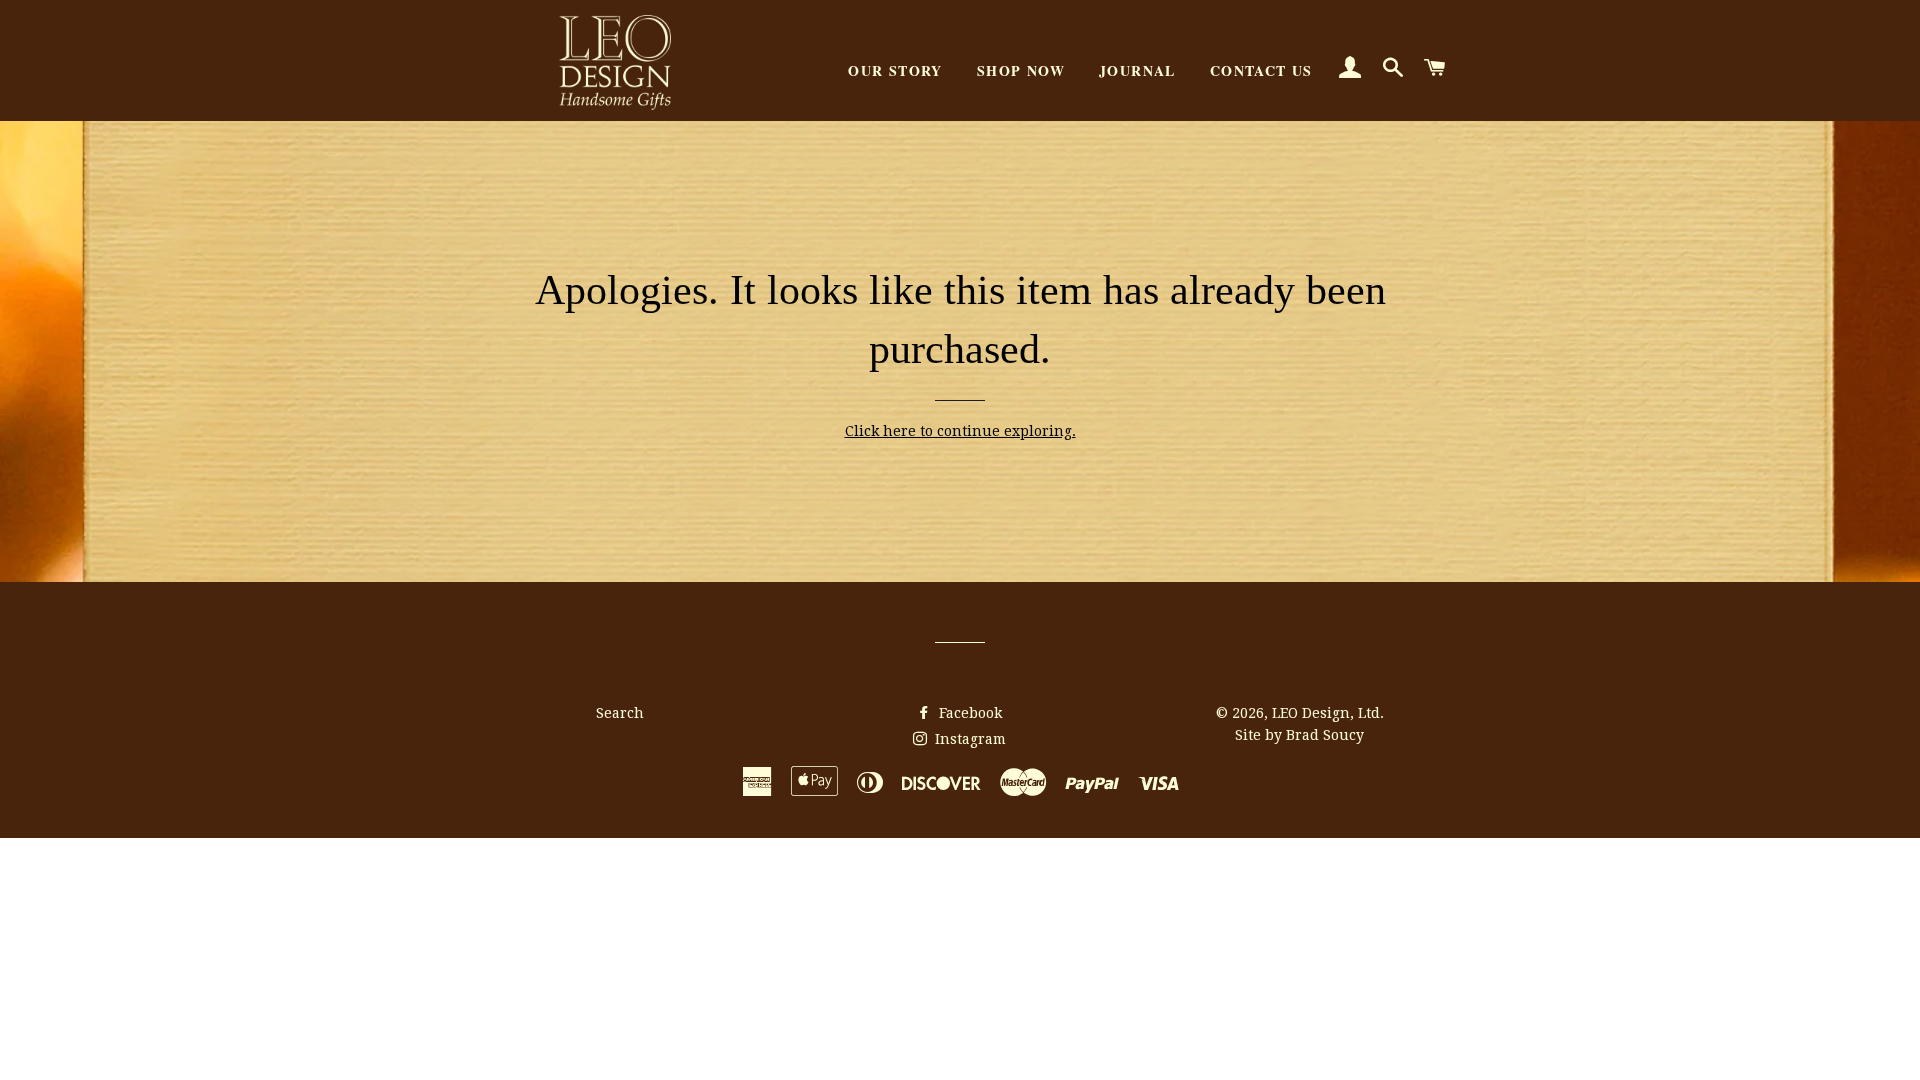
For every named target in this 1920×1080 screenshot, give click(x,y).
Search (620, 713)
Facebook (968, 713)
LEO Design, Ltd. (1328, 713)
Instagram (968, 739)
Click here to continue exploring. (960, 431)
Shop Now (1021, 70)
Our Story (895, 70)
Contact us (1261, 70)
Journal (1137, 70)
